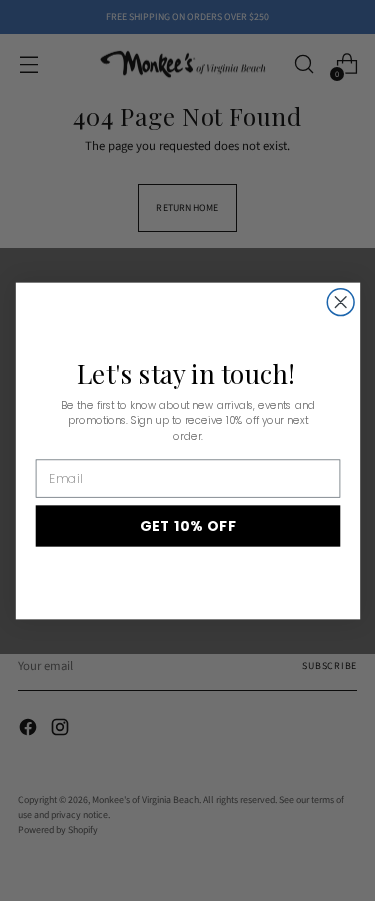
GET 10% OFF (187, 525)
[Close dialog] (340, 301)
